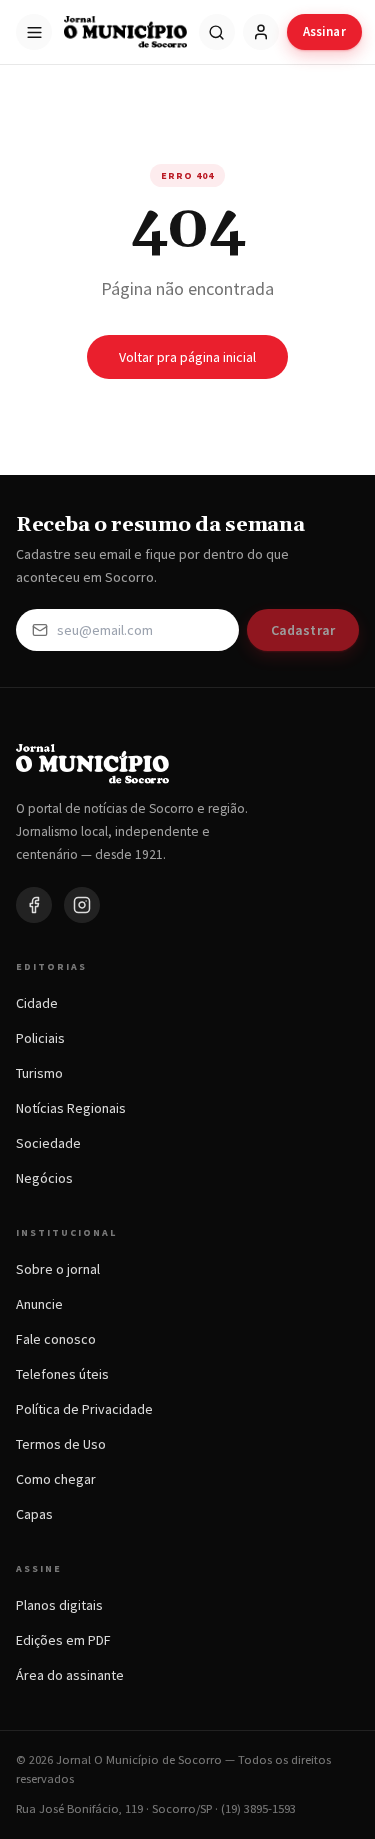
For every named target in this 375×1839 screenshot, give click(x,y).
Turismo (39, 1073)
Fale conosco (56, 1339)
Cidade (37, 1003)
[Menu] (34, 32)
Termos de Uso (61, 1444)
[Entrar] (261, 32)
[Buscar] (217, 32)
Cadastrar (303, 630)
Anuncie (39, 1304)
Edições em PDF (63, 1640)
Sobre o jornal (58, 1269)
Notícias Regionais (71, 1108)
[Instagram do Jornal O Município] (82, 905)
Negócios (44, 1178)
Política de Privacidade (84, 1409)
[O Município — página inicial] (125, 32)
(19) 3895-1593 (258, 1808)
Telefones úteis (62, 1374)
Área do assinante (70, 1675)
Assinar (324, 31)
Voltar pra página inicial (187, 357)
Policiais (40, 1038)
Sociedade (48, 1143)
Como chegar (56, 1479)
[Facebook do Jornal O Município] (34, 905)
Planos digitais (59, 1605)
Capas (34, 1514)
